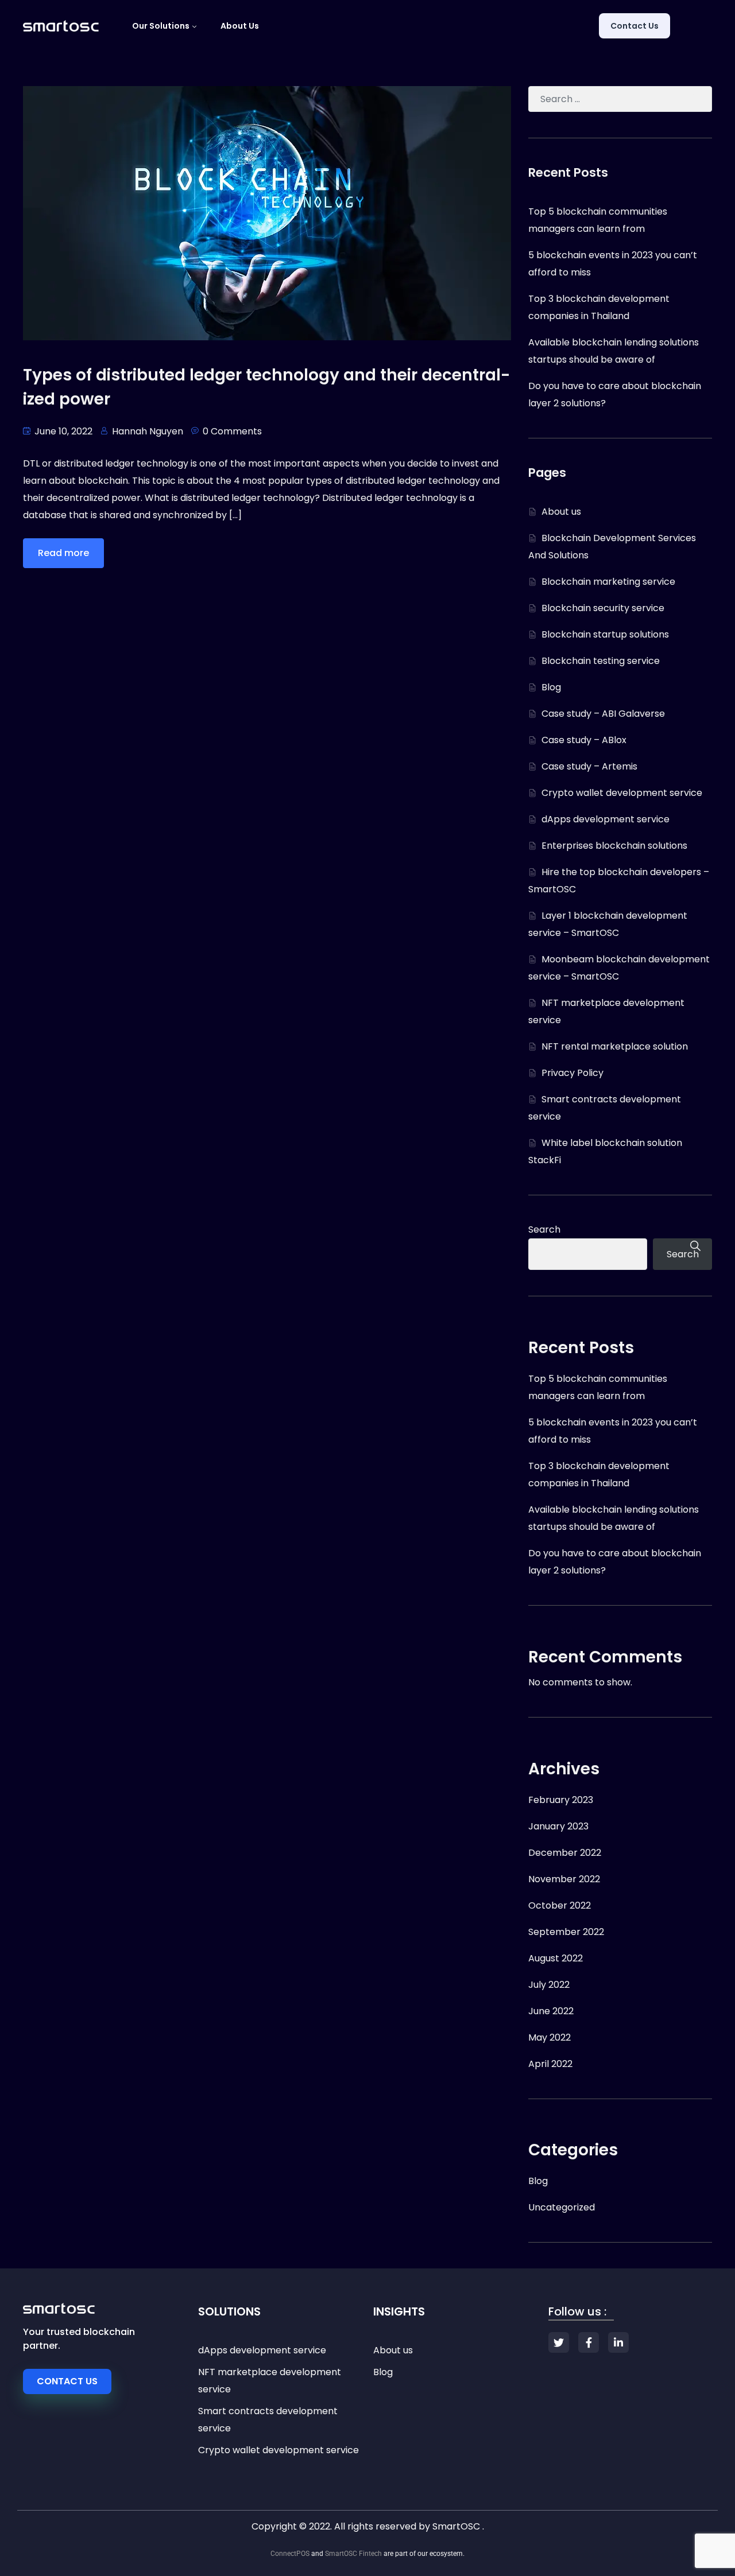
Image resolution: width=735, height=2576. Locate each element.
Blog (551, 687)
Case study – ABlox (584, 740)
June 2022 (551, 2011)
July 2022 (549, 1985)
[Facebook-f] (589, 2342)
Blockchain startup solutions (605, 634)
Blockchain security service (603, 608)
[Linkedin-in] (618, 2342)
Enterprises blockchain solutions (614, 846)
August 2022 (556, 1958)
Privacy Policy (572, 1073)
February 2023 (561, 1800)
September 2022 (566, 1932)
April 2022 (550, 2064)
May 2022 (550, 2037)
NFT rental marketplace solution (615, 1046)
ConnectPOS (290, 2554)
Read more (63, 553)
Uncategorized (562, 2207)
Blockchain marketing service (608, 582)
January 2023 (558, 1826)
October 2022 (560, 1905)
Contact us (635, 26)
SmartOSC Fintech (353, 2554)
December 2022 (565, 1853)
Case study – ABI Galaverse (603, 714)
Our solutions (161, 26)
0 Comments (232, 431)
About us (240, 26)
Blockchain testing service (601, 661)
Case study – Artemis (589, 766)
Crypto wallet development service (622, 793)
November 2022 (564, 1879)
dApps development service (606, 819)
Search (544, 1229)
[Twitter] (559, 2342)
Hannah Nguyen (148, 431)
